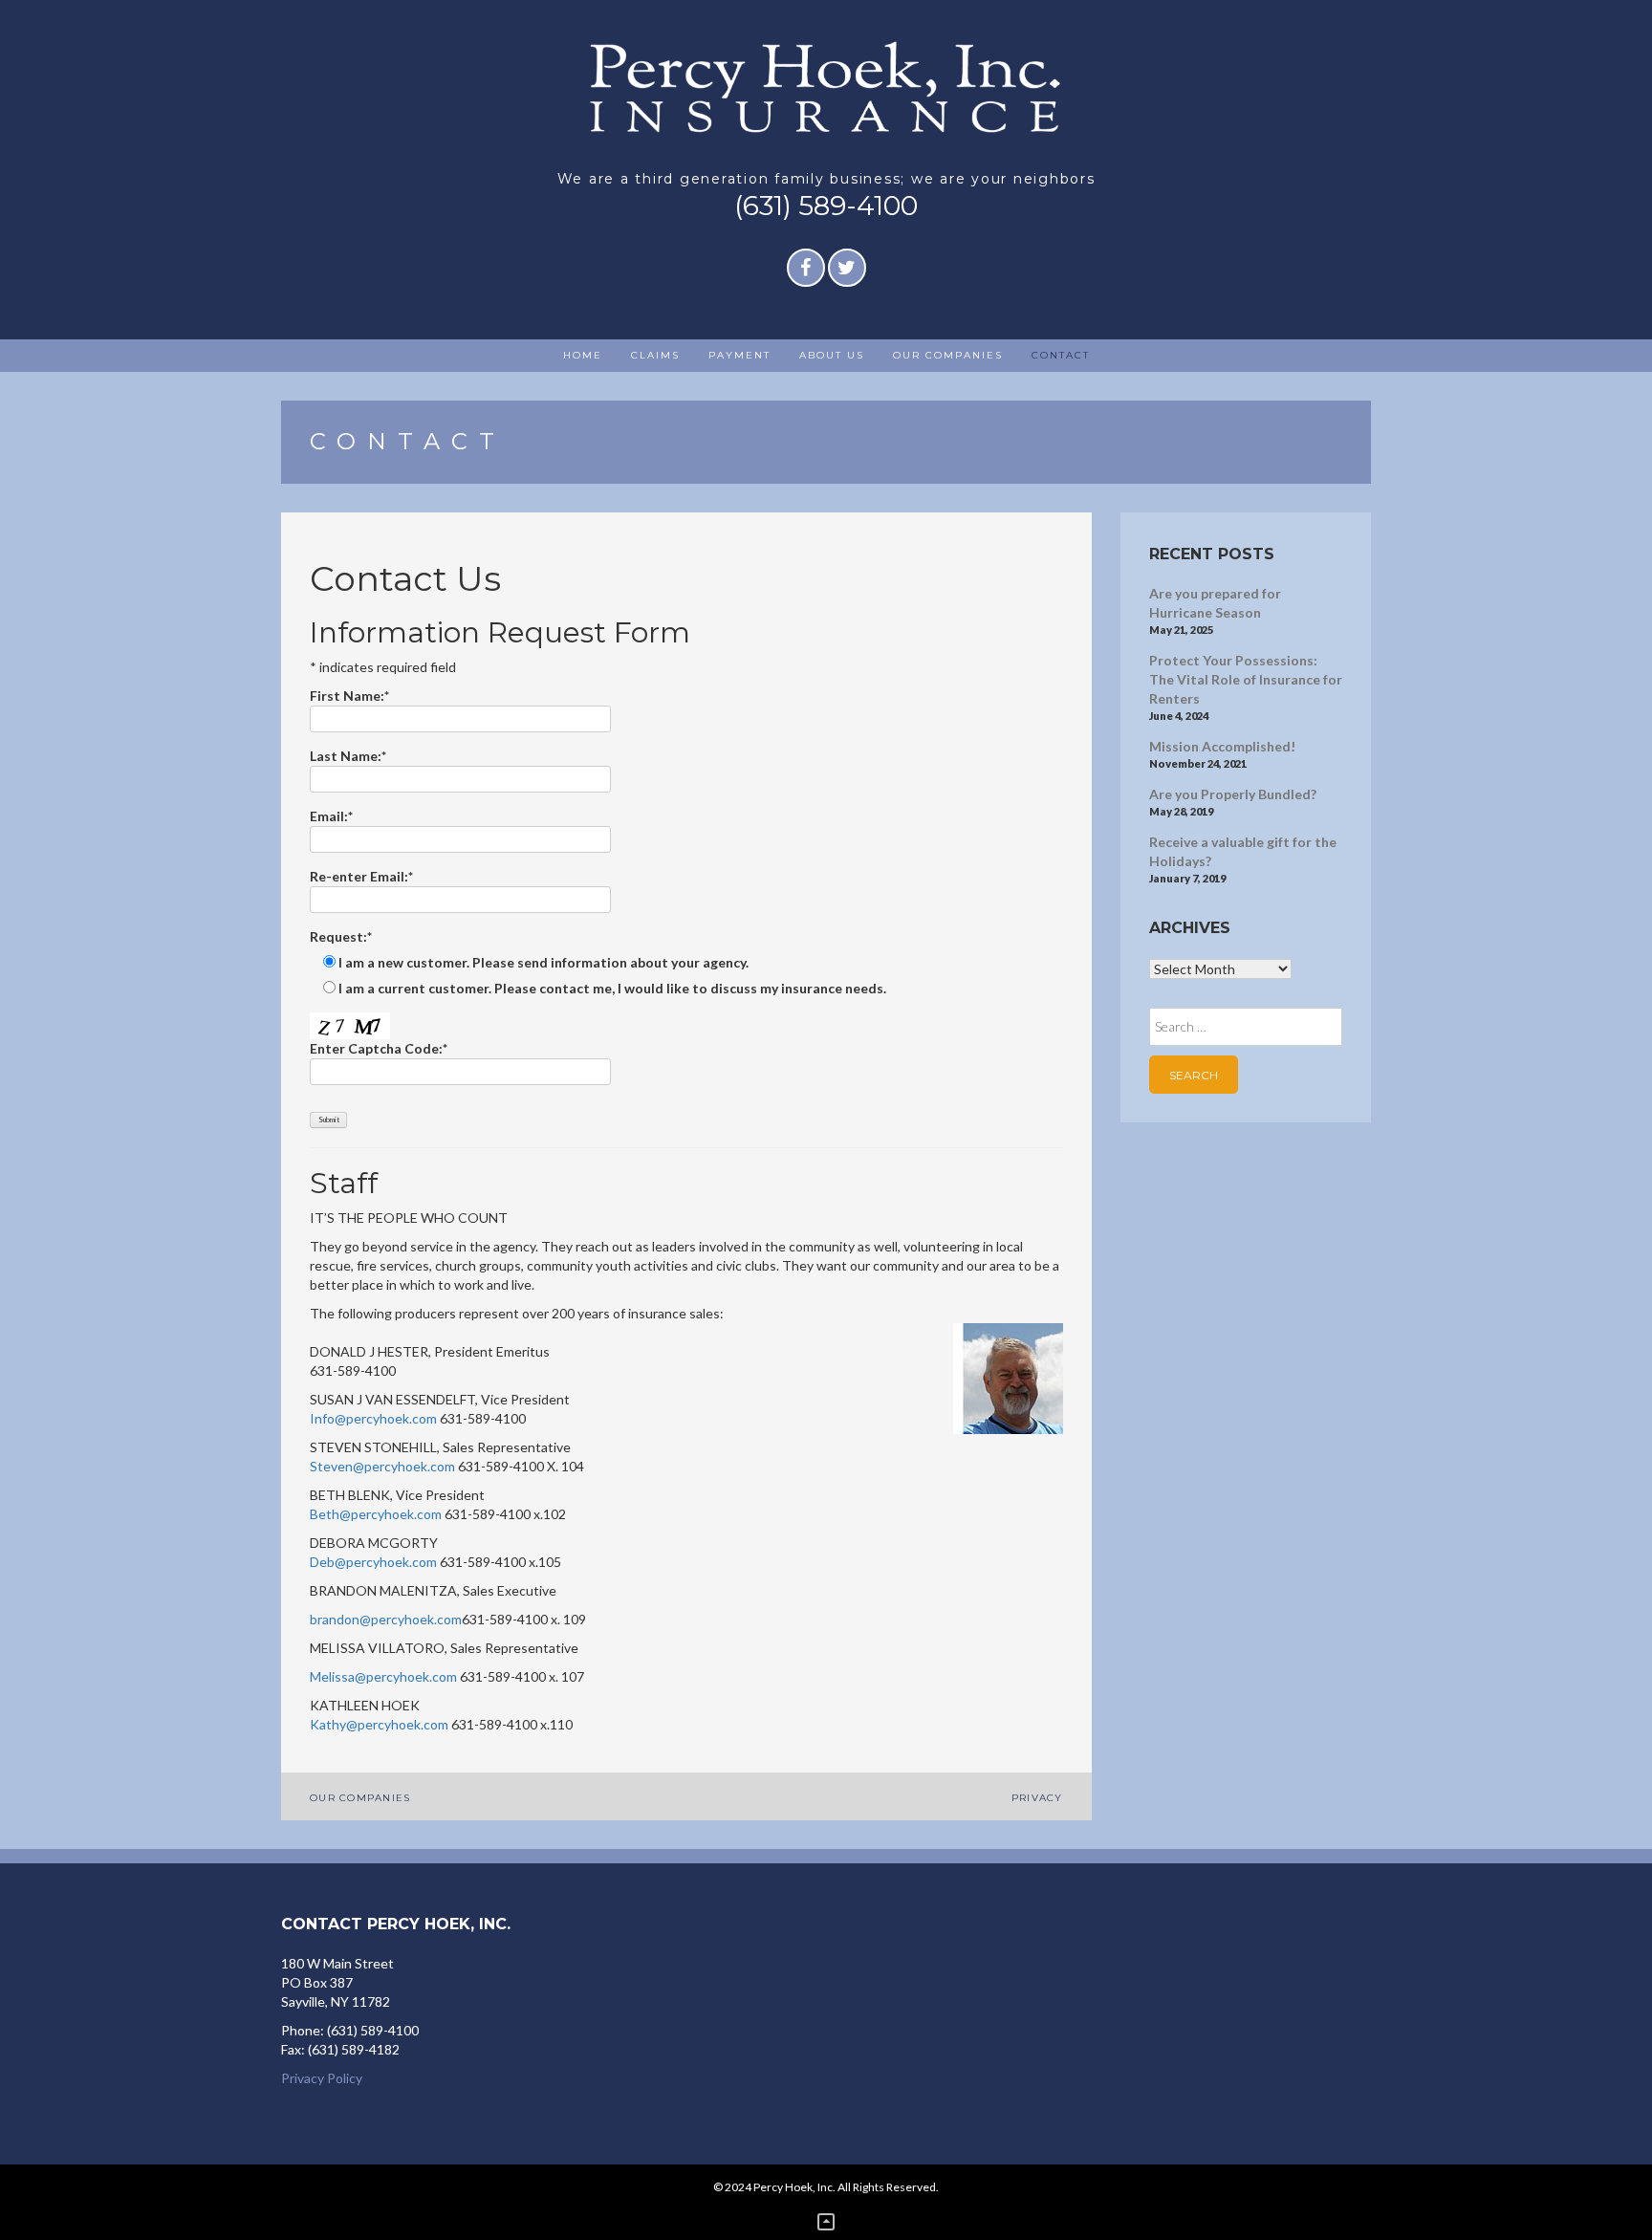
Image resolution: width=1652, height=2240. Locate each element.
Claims (655, 355)
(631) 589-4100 (826, 206)
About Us (832, 355)
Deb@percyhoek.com (373, 1562)
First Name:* (349, 696)
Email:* (331, 816)
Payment (739, 355)
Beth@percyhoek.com (376, 1514)
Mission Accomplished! (1222, 746)
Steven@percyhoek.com (382, 1466)
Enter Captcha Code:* (379, 1048)
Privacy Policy (322, 2078)
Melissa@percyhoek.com (383, 1676)
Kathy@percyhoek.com (379, 1724)
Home (583, 355)
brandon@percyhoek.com (386, 1619)
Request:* (341, 936)
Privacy (1037, 1798)
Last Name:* (348, 756)
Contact (1061, 355)
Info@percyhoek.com (373, 1418)
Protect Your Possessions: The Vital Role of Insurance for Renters (1246, 679)
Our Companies (948, 355)
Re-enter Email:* (361, 876)
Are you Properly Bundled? (1233, 794)
